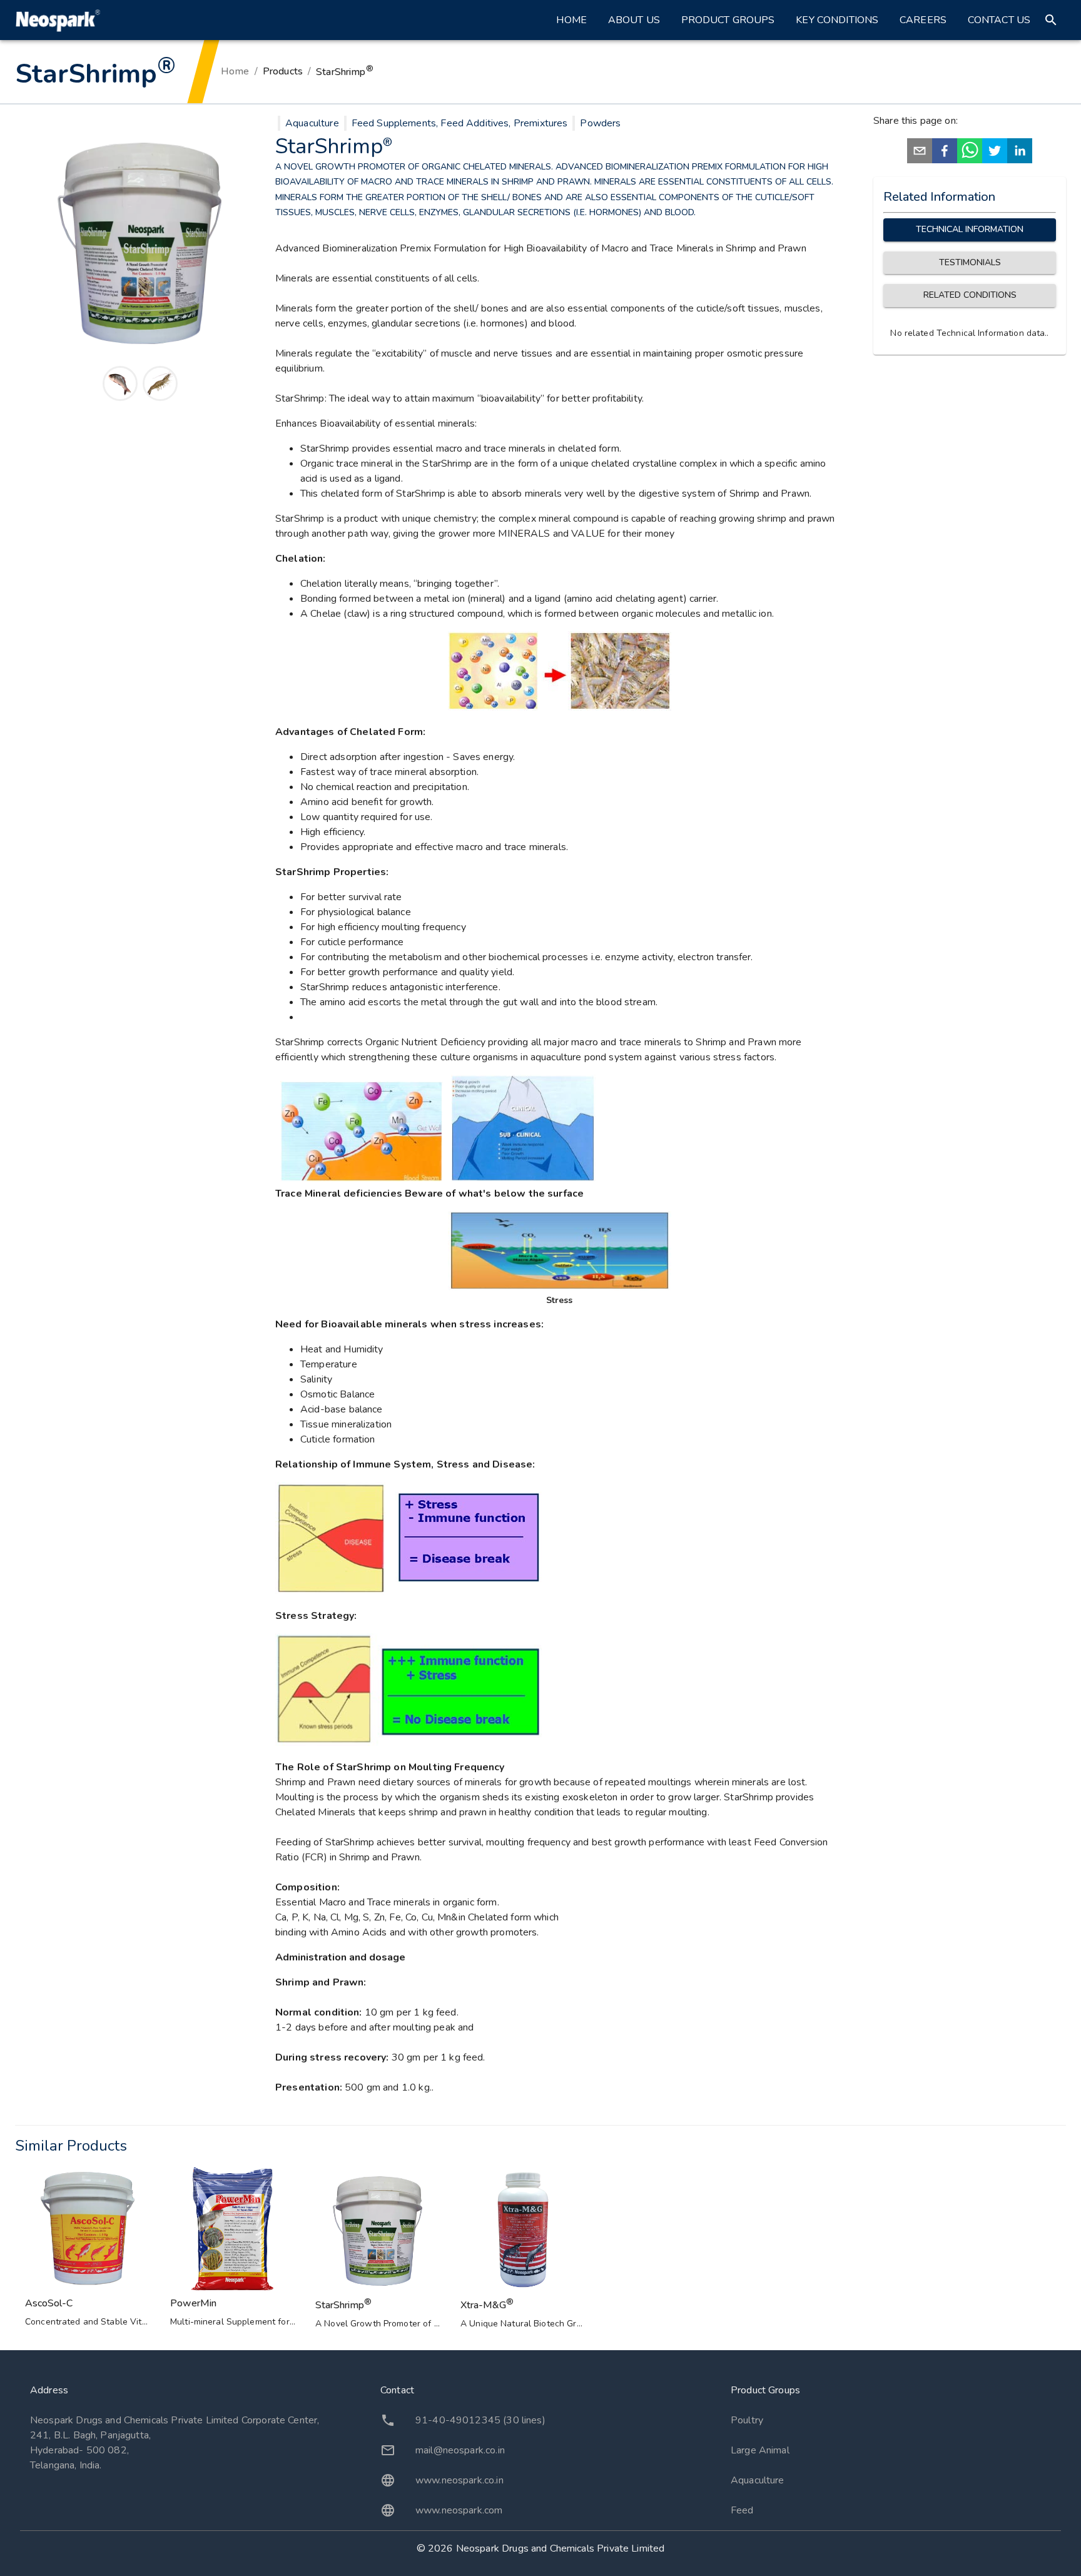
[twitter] (995, 153)
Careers (923, 20)
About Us (634, 20)
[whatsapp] (970, 153)
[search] (1051, 20)
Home (571, 20)
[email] (920, 153)
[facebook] (945, 153)
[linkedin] (1020, 153)
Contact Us (999, 20)
